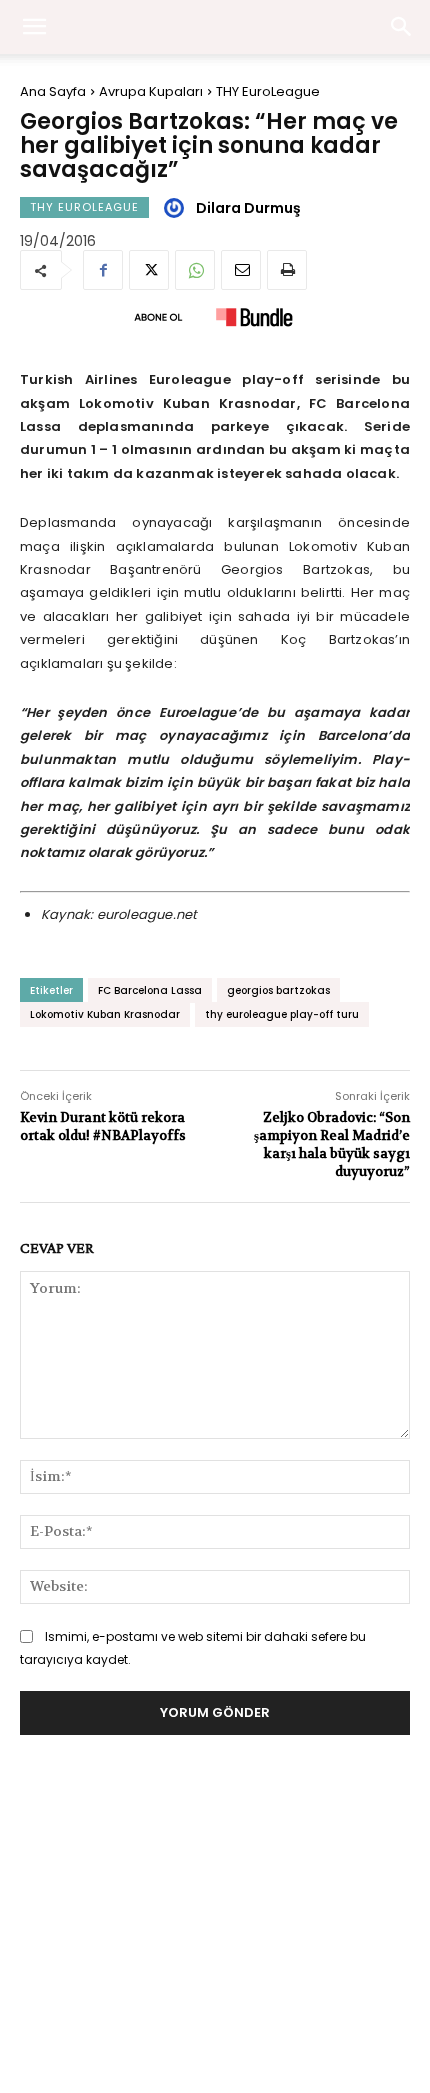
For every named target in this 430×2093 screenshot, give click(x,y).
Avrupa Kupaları (151, 91)
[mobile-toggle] (34, 27)
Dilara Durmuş (248, 208)
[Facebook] (103, 270)
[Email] (241, 270)
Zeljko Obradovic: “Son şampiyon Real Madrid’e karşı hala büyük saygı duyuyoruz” (332, 1145)
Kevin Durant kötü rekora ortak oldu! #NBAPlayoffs (103, 1126)
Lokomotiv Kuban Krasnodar (105, 1014)
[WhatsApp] (195, 270)
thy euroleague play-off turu (282, 1014)
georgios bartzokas (278, 990)
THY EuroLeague (268, 91)
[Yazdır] (287, 270)
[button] (402, 27)
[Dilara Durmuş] (177, 208)
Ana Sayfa (53, 91)
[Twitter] (149, 270)
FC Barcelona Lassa (150, 990)
